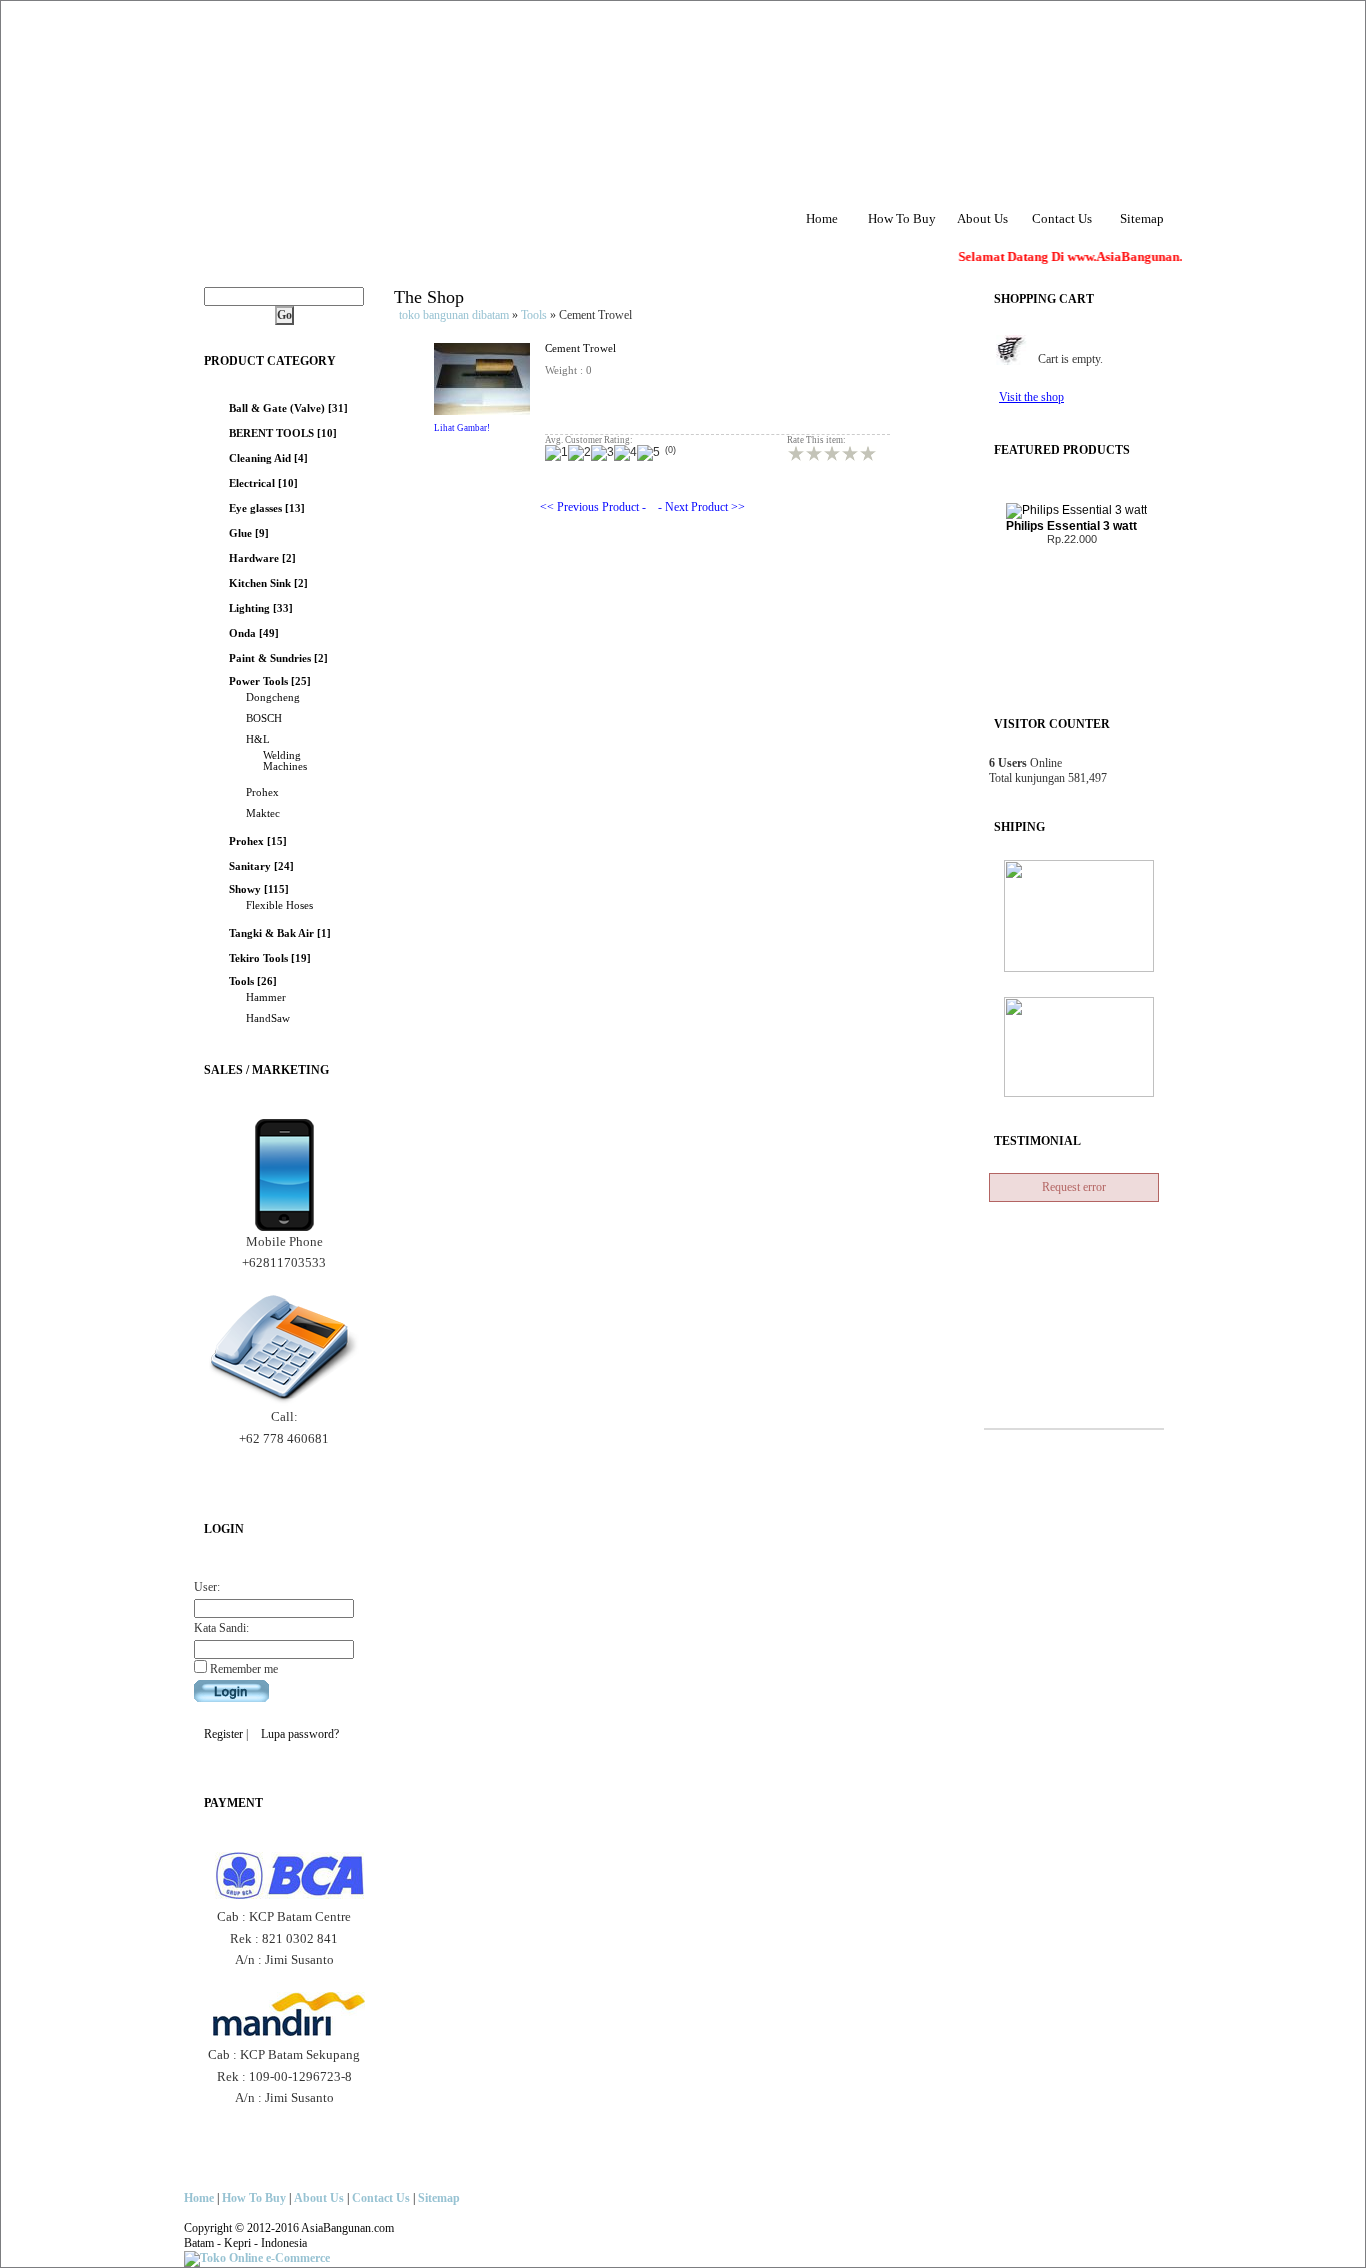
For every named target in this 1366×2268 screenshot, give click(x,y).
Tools (534, 315)
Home (822, 218)
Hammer (266, 997)
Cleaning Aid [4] (268, 458)
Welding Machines (285, 761)
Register (223, 1734)
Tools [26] (253, 981)
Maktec (263, 813)
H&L (258, 739)
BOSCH (264, 718)
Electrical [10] (263, 483)
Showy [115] (259, 889)
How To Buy (902, 218)
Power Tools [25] (270, 681)
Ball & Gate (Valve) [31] (288, 408)
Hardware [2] (262, 558)
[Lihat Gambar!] (482, 411)
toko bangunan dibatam (454, 315)
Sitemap (1142, 218)
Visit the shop (1031, 397)
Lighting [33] (261, 608)
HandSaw (268, 1018)
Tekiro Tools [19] (270, 958)
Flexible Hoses (279, 905)
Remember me (242, 1669)
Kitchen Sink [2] (268, 583)
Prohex (262, 792)
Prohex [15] (258, 841)
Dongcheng (273, 697)
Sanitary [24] (261, 866)
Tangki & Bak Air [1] (280, 933)
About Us (982, 218)
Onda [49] (254, 633)
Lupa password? (300, 1734)
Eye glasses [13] (267, 508)
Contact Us (1062, 218)
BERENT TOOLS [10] (283, 433)
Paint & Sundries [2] (278, 658)
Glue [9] (249, 533)
